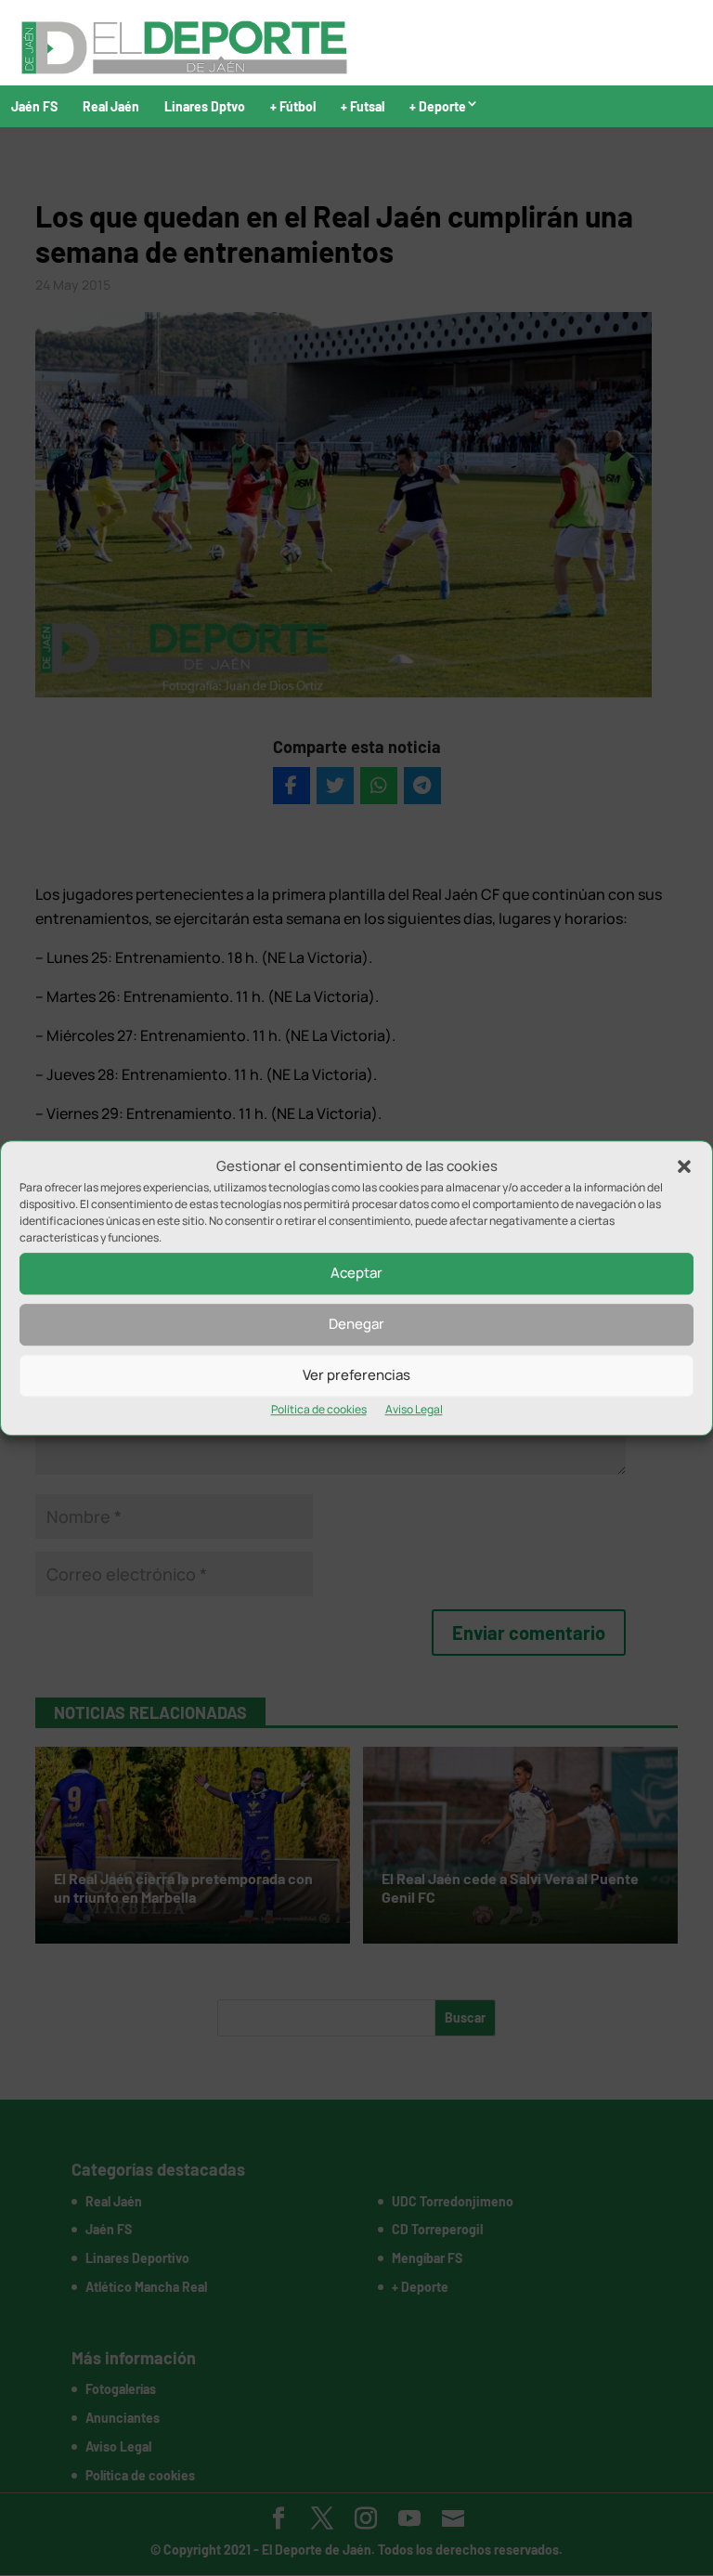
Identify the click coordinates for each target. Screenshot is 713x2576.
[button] (684, 1166)
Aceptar (356, 1274)
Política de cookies (319, 1409)
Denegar (356, 1325)
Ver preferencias (356, 1376)
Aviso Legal (414, 1409)
